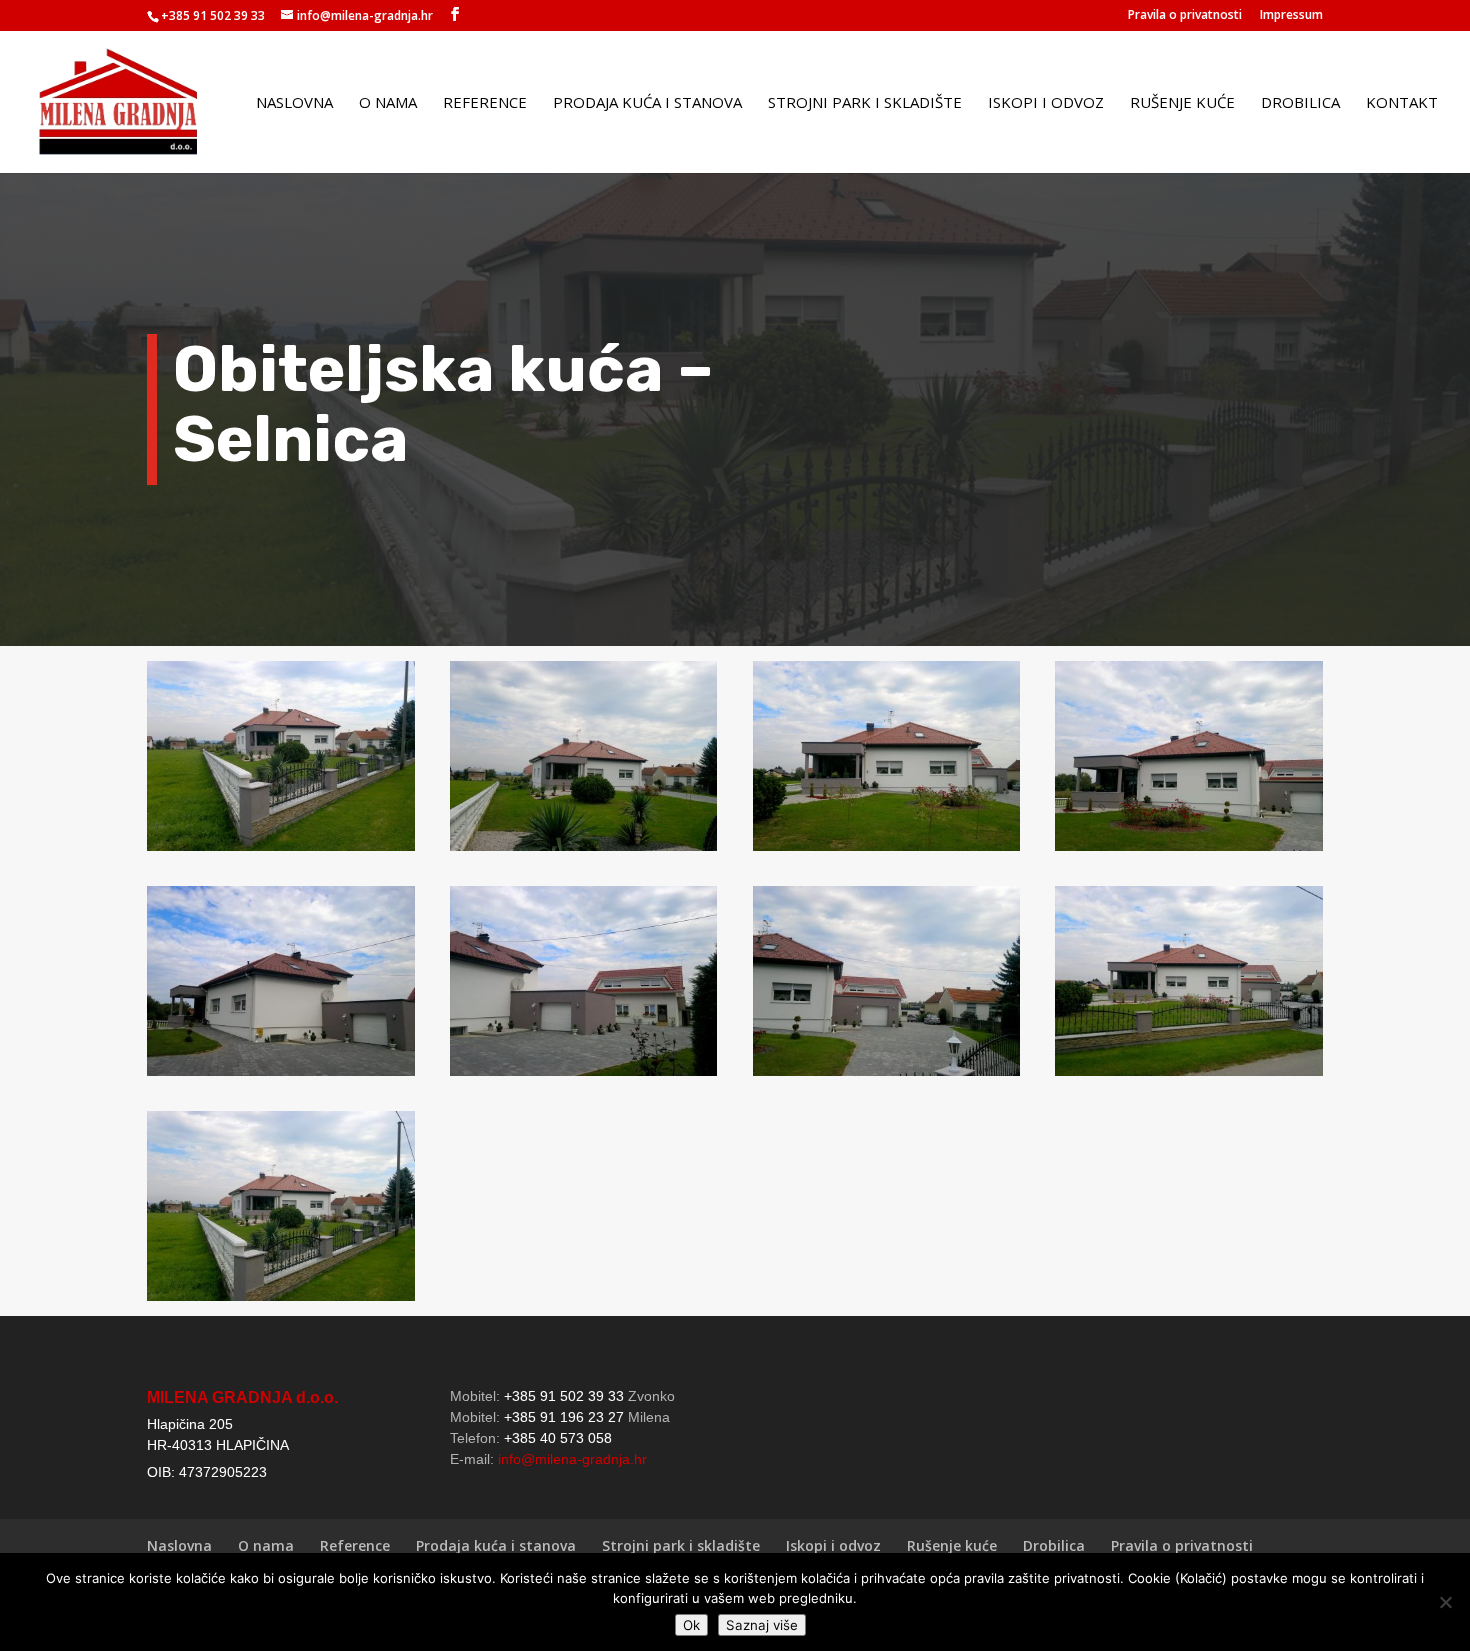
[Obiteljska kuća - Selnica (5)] (281, 1075)
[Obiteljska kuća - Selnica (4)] (1189, 850)
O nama (388, 103)
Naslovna (294, 103)
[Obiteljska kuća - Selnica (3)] (887, 850)
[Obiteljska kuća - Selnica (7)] (887, 1075)
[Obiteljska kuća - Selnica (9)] (281, 1300)
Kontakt (1402, 103)
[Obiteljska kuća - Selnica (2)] (584, 850)
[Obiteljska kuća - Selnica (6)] (584, 1075)
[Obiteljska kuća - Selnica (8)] (1189, 1075)
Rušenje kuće (1182, 103)
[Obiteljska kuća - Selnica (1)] (281, 850)
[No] (1445, 1602)
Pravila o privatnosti (1185, 16)
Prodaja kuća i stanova (647, 103)
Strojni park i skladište (865, 103)
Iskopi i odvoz (1046, 103)
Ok (691, 1625)
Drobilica (1300, 103)
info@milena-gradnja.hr (572, 1459)
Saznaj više (762, 1625)
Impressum (1291, 16)
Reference (485, 103)
